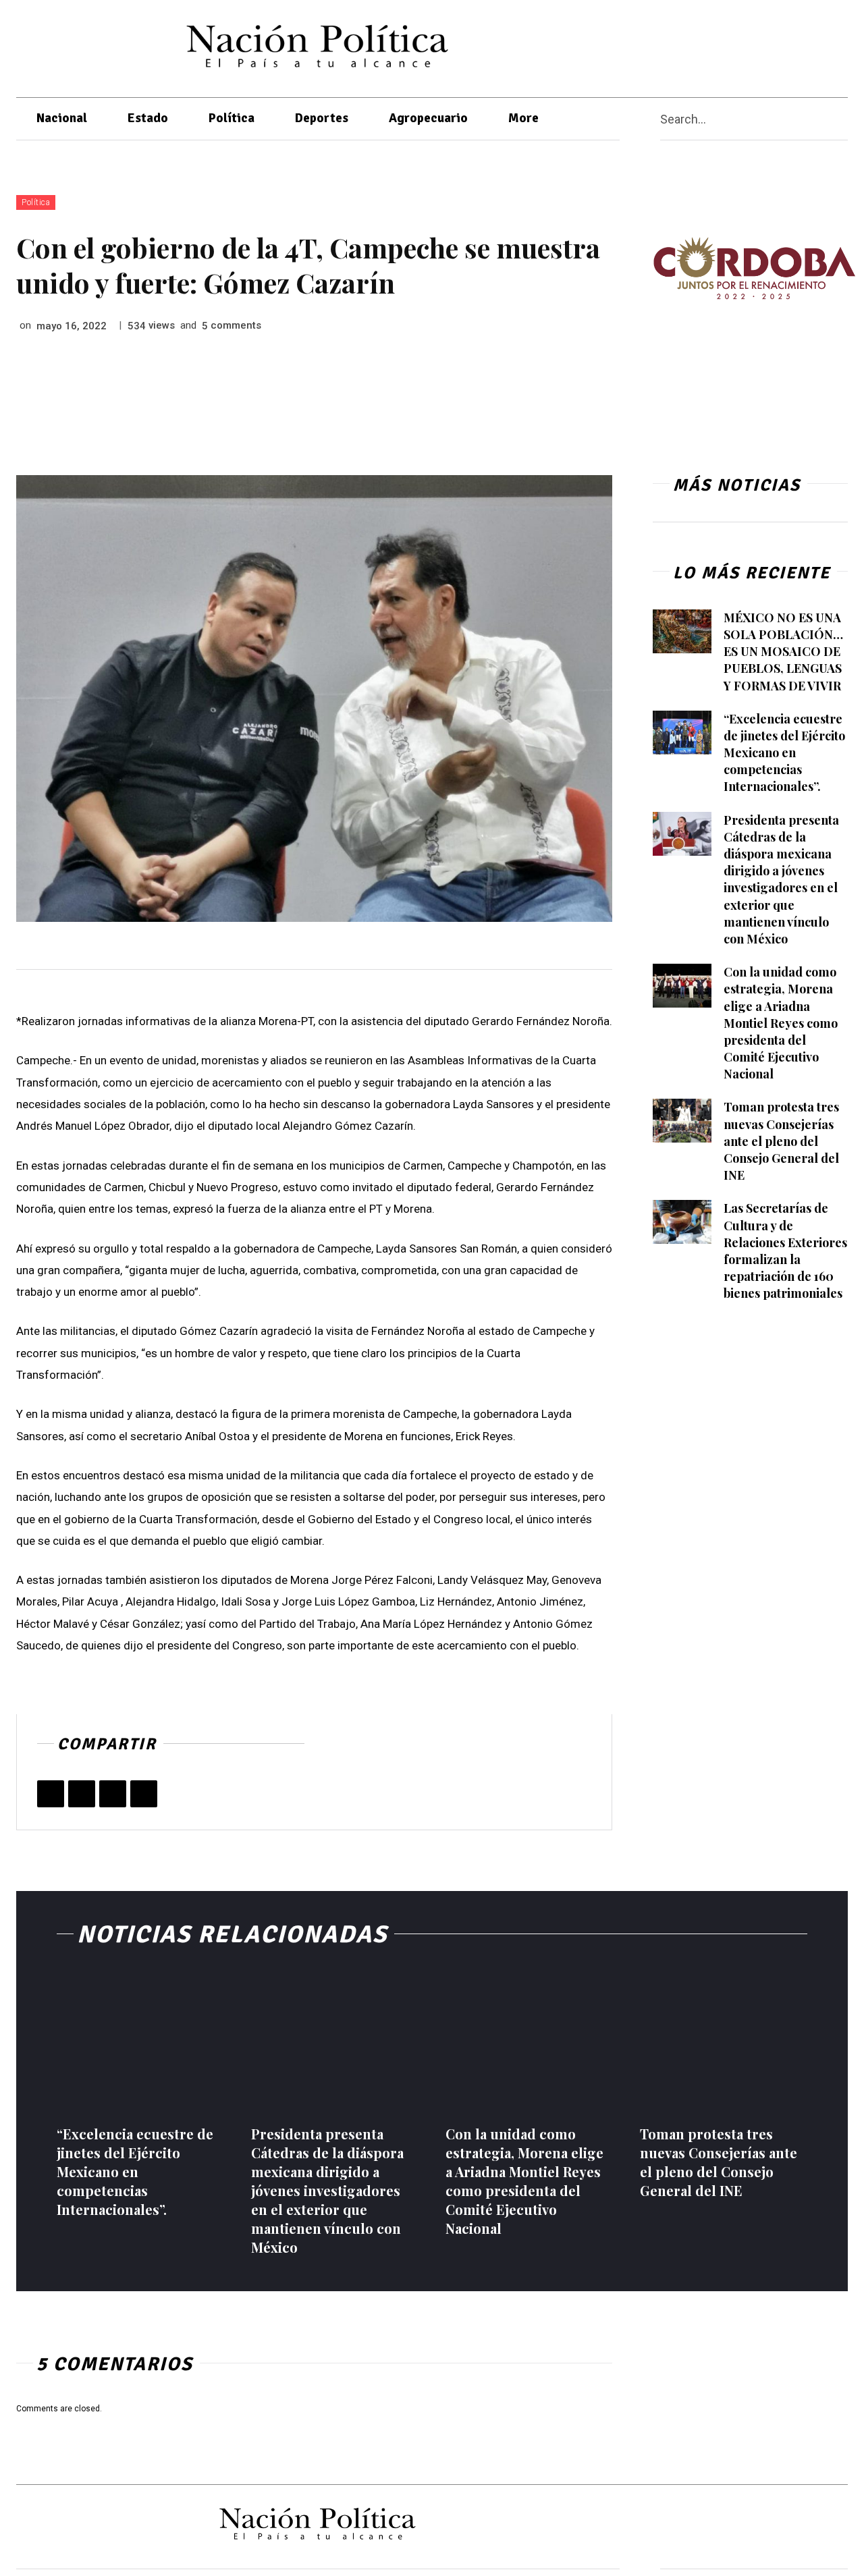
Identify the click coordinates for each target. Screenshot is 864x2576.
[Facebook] (741, 46)
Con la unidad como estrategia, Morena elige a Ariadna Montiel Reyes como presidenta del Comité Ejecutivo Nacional (781, 1023)
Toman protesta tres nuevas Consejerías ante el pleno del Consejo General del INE (781, 1141)
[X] (767, 46)
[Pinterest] (113, 1794)
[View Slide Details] (754, 268)
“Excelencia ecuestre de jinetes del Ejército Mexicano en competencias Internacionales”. (784, 753)
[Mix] (144, 1794)
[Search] (842, 119)
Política (36, 202)
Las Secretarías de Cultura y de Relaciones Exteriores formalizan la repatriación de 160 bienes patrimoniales (785, 1251)
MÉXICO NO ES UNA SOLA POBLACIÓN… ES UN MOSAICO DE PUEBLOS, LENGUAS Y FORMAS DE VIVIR (783, 652)
